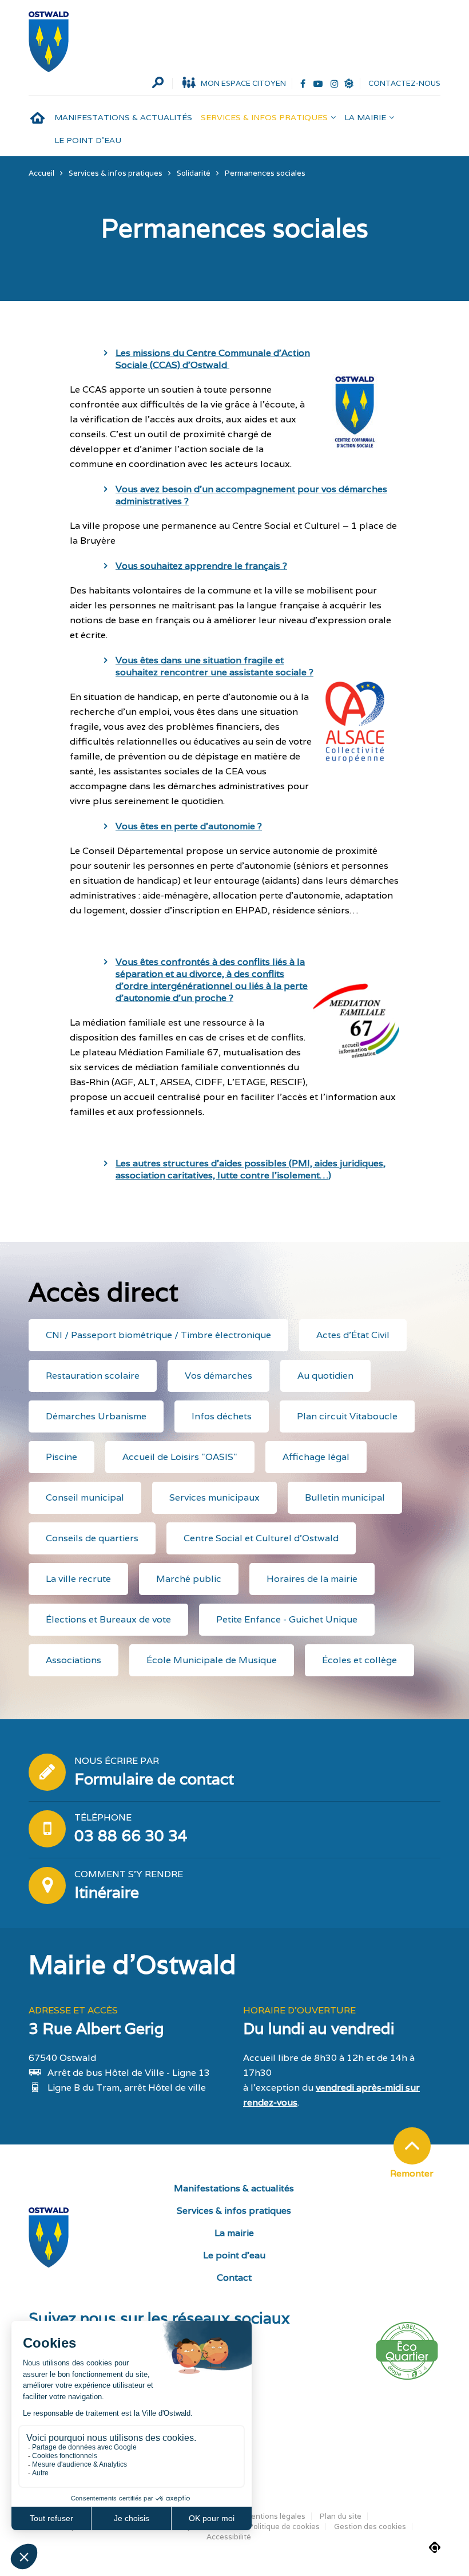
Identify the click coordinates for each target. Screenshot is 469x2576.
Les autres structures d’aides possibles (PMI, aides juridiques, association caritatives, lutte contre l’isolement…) (251, 1169)
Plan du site (341, 2516)
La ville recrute (78, 1579)
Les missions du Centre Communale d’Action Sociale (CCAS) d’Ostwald (213, 359)
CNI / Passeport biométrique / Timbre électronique (158, 1335)
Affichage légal (316, 1457)
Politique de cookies (284, 2526)
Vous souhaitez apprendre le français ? (201, 566)
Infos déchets (222, 1416)
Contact (234, 2278)
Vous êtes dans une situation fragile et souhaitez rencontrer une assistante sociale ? (214, 666)
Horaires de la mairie (312, 1579)
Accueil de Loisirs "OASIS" (180, 1457)
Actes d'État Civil (353, 1335)
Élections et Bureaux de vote (108, 1619)
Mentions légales (275, 2516)
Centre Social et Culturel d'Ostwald (261, 1538)
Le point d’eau (88, 140)
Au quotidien (325, 1376)
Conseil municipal (85, 1497)
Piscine (61, 1457)
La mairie (365, 117)
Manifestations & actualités (123, 117)
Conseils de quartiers (92, 1538)
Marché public (189, 1579)
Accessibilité (229, 2537)
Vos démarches (218, 1376)
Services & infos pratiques (264, 117)
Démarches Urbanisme (96, 1416)
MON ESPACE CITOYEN (243, 83)
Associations (73, 1660)
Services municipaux (214, 1497)
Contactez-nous (404, 83)
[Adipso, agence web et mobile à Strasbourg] (435, 2547)
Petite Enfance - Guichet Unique (287, 1619)
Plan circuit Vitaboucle (347, 1416)
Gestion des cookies (370, 2526)
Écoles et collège (359, 1660)
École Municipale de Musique (212, 1660)
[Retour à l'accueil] (49, 42)
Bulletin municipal (345, 1497)
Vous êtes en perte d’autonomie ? (189, 826)
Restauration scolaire (93, 1376)
